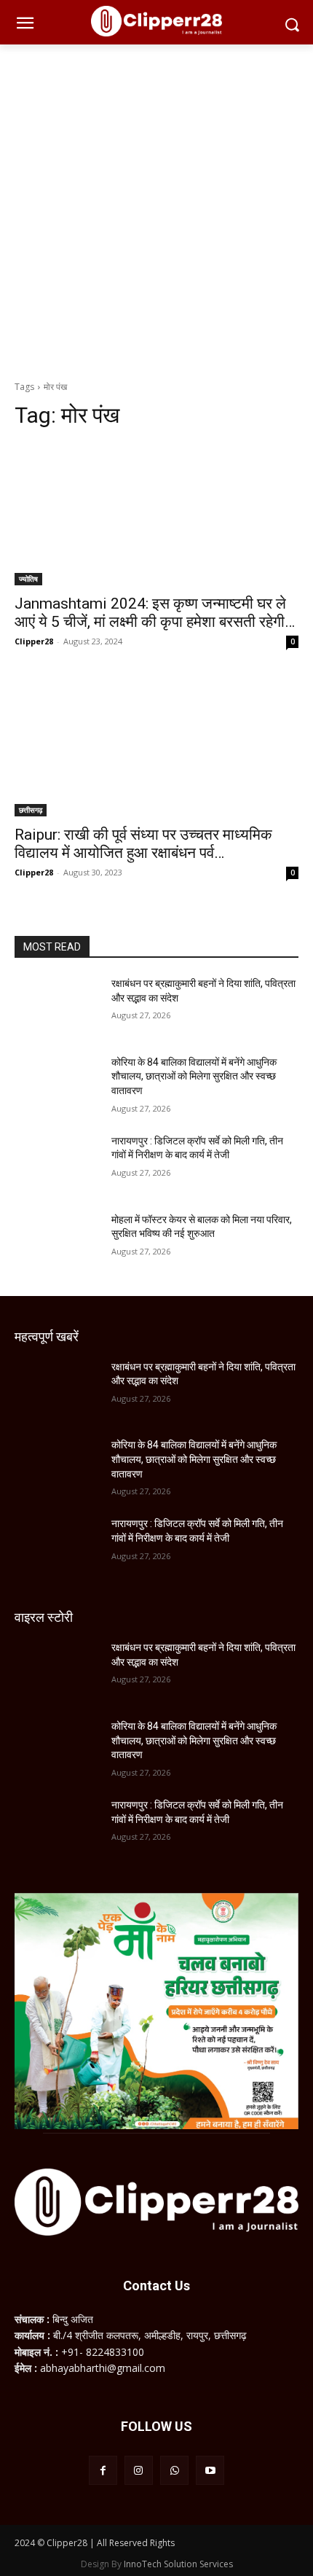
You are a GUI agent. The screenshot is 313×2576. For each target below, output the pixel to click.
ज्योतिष (28, 579)
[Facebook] (103, 2470)
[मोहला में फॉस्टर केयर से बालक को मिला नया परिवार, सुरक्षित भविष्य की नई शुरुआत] (57, 1243)
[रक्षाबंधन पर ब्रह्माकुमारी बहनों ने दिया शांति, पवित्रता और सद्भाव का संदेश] (57, 1007)
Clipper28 (34, 641)
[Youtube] (210, 2470)
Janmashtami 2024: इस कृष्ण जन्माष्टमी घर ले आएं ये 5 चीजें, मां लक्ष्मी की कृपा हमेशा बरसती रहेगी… (155, 613)
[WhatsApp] (174, 2470)
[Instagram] (139, 2470)
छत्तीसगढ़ (31, 810)
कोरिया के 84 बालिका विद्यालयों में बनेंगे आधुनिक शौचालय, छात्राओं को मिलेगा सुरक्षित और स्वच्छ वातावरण (194, 1076)
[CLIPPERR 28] (156, 21)
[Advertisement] (156, 208)
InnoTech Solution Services (178, 2564)
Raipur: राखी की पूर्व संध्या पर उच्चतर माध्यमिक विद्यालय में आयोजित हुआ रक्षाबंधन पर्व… (143, 844)
